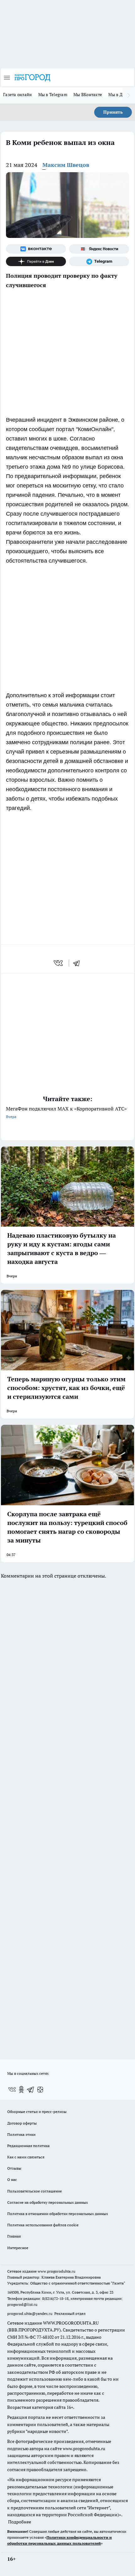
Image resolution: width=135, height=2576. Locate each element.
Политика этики (21, 2134)
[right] (129, 95)
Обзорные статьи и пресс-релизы (37, 2112)
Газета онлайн (18, 95)
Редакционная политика (28, 2146)
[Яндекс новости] (99, 249)
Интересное (18, 2248)
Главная (14, 2236)
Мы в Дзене (120, 95)
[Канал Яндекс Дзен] (36, 261)
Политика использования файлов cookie (43, 2225)
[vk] (59, 963)
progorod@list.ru (22, 2304)
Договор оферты (22, 2123)
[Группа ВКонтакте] (36, 249)
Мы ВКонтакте (88, 95)
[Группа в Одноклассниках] (21, 2089)
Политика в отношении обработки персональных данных (58, 2214)
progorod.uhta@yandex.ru (30, 2313)
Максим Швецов (66, 165)
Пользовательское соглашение (35, 2191)
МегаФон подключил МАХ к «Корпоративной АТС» (66, 1112)
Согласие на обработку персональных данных (48, 2202)
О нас (12, 2179)
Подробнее (20, 2522)
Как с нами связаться (26, 2157)
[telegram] (78, 963)
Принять (113, 112)
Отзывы (14, 2168)
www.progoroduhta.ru (57, 2271)
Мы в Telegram (53, 95)
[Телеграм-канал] (99, 261)
